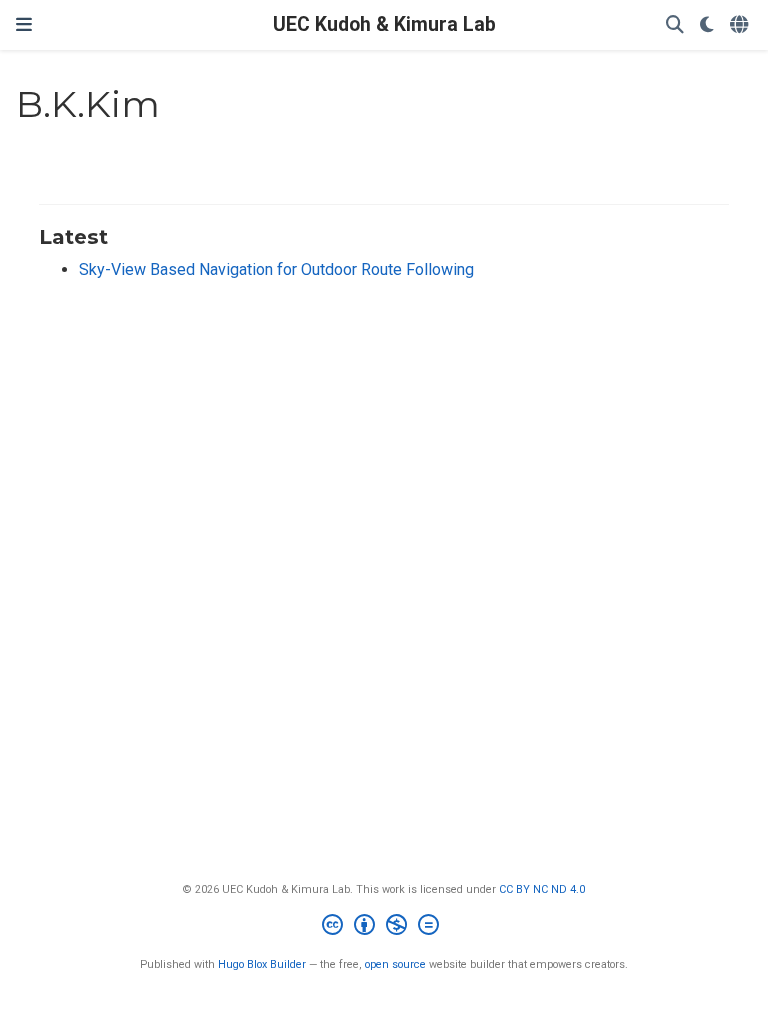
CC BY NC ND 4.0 (542, 889)
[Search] (675, 25)
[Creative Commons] (384, 927)
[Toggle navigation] (24, 25)
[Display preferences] (707, 25)
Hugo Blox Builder (262, 964)
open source (395, 964)
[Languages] (741, 25)
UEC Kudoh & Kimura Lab (384, 24)
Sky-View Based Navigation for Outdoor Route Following (276, 269)
